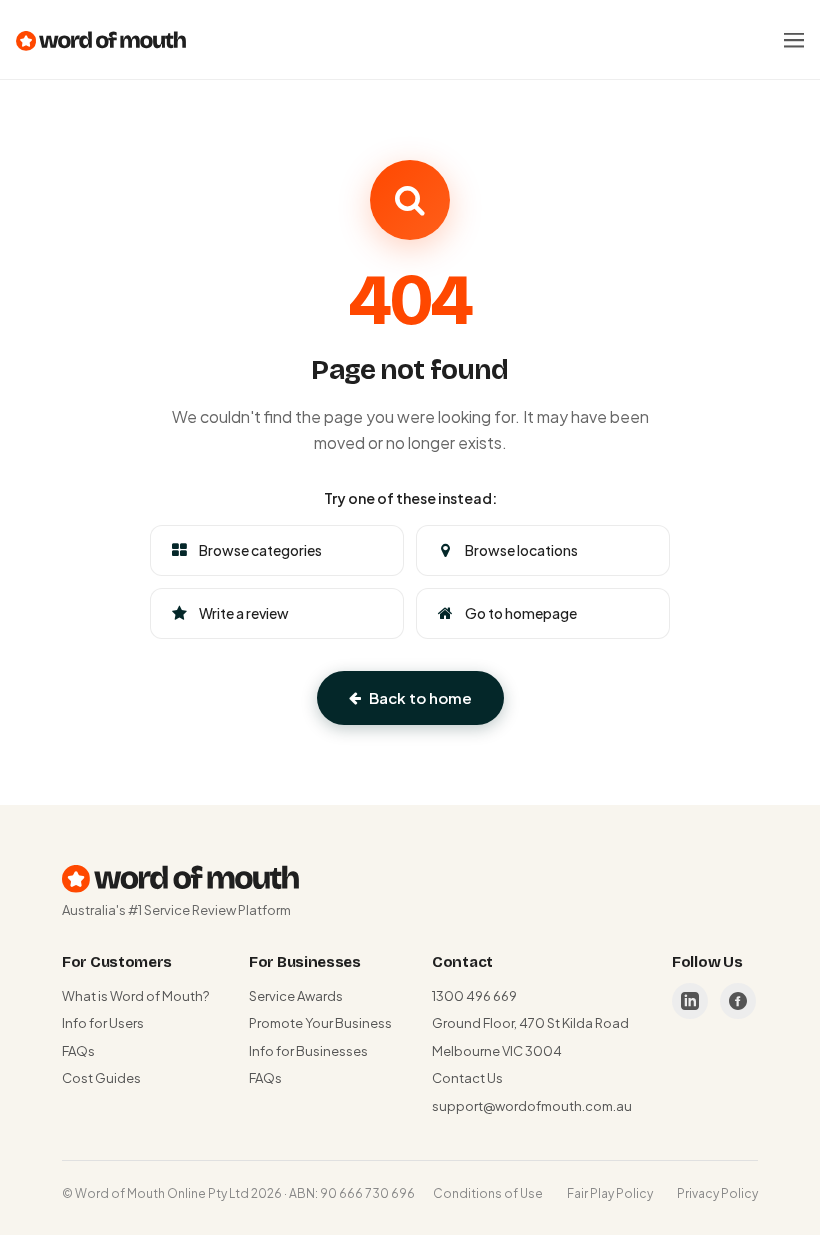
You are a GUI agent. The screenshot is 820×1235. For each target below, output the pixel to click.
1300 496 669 (474, 996)
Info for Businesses (308, 1051)
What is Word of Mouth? (135, 996)
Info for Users (103, 1023)
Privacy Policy (717, 1193)
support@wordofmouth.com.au (532, 1106)
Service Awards (296, 996)
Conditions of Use (488, 1193)
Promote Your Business (320, 1023)
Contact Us (467, 1078)
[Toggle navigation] (794, 40)
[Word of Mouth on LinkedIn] (690, 1001)
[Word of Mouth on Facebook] (738, 1001)
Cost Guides (101, 1078)
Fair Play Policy (610, 1193)
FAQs (78, 1051)
